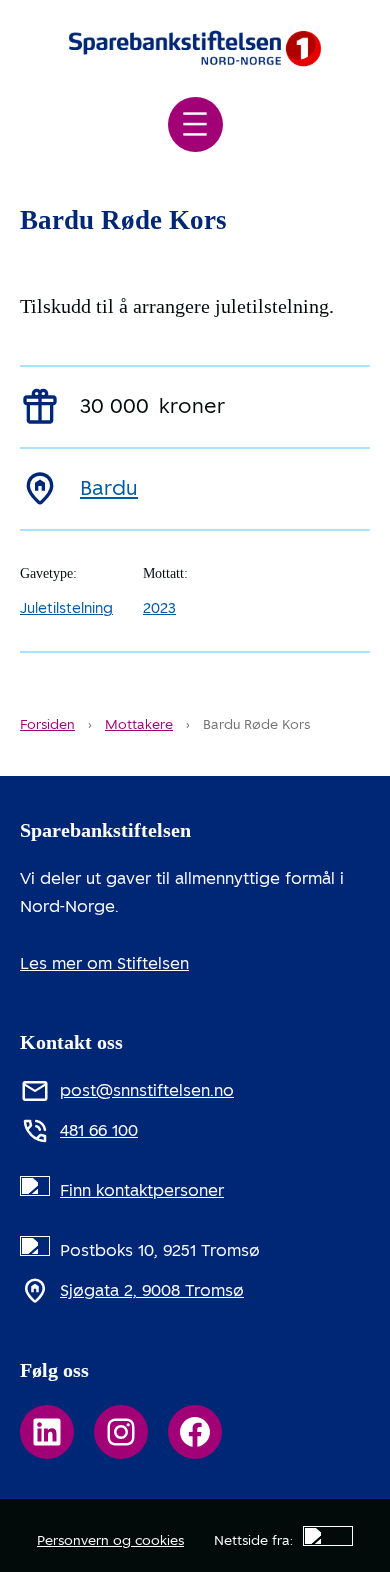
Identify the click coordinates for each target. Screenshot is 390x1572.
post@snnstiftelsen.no (147, 1090)
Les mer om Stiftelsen (104, 963)
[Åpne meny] (195, 124)
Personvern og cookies (110, 1540)
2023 (159, 608)
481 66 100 (99, 1130)
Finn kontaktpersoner (142, 1190)
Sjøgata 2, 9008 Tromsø (152, 1290)
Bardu (109, 488)
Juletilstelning (66, 608)
